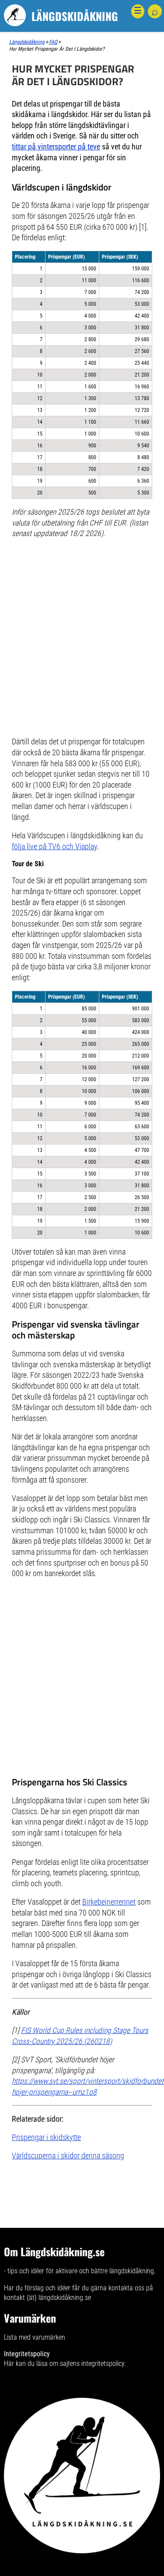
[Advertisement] (82, 598)
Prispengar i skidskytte (46, 2137)
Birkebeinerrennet (109, 1902)
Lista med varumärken (35, 2337)
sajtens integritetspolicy (92, 2363)
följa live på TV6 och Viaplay (54, 847)
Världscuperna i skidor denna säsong (68, 2156)
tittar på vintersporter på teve (56, 147)
